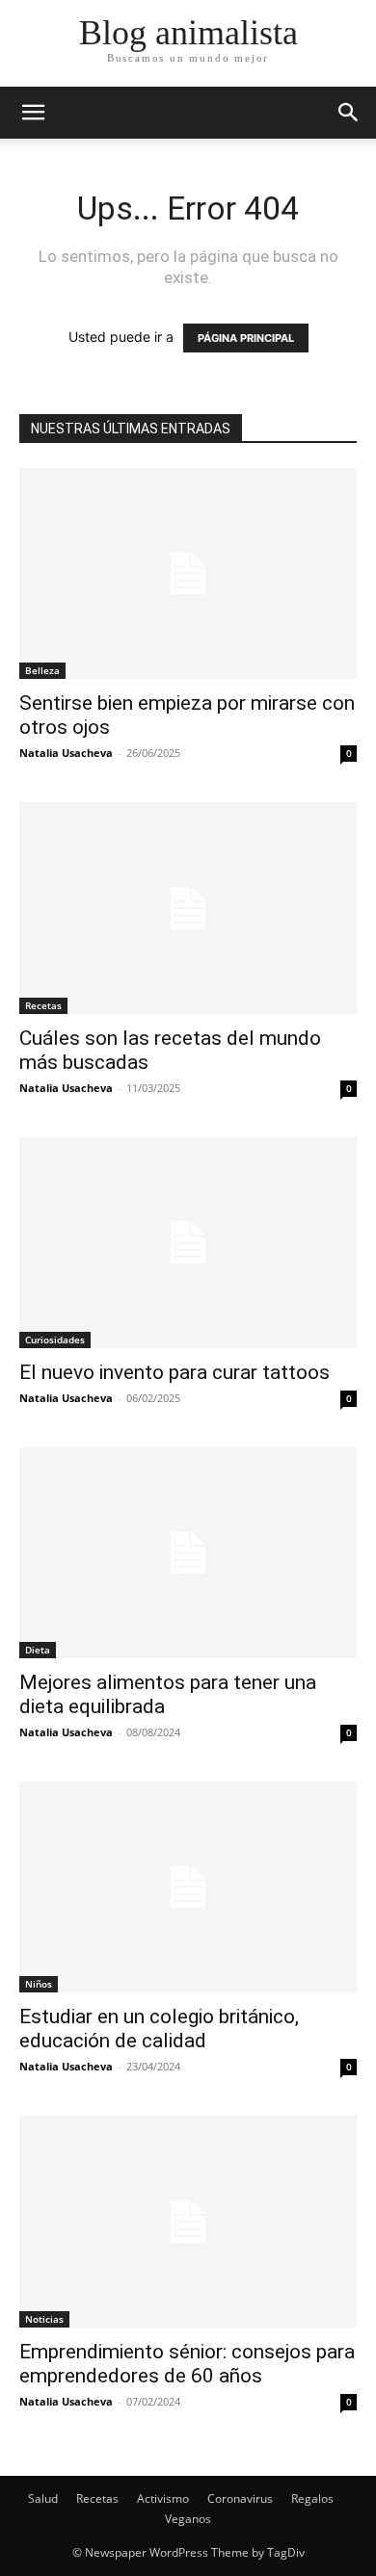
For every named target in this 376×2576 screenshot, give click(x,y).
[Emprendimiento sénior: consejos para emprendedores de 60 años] (188, 2221)
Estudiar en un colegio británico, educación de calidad (159, 2029)
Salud (43, 2498)
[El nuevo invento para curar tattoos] (188, 1243)
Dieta (38, 1650)
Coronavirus (240, 2498)
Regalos (312, 2498)
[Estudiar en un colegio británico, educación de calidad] (188, 1887)
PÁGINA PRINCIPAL (246, 338)
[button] (349, 113)
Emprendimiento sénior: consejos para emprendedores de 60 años (187, 2364)
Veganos (188, 2519)
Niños (39, 1984)
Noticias (44, 2319)
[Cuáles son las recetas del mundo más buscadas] (188, 908)
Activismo (163, 2498)
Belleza (42, 670)
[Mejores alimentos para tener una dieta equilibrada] (188, 1553)
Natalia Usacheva (66, 753)
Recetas (43, 1005)
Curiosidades (55, 1340)
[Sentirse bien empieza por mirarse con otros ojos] (188, 573)
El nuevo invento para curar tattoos (175, 1372)
